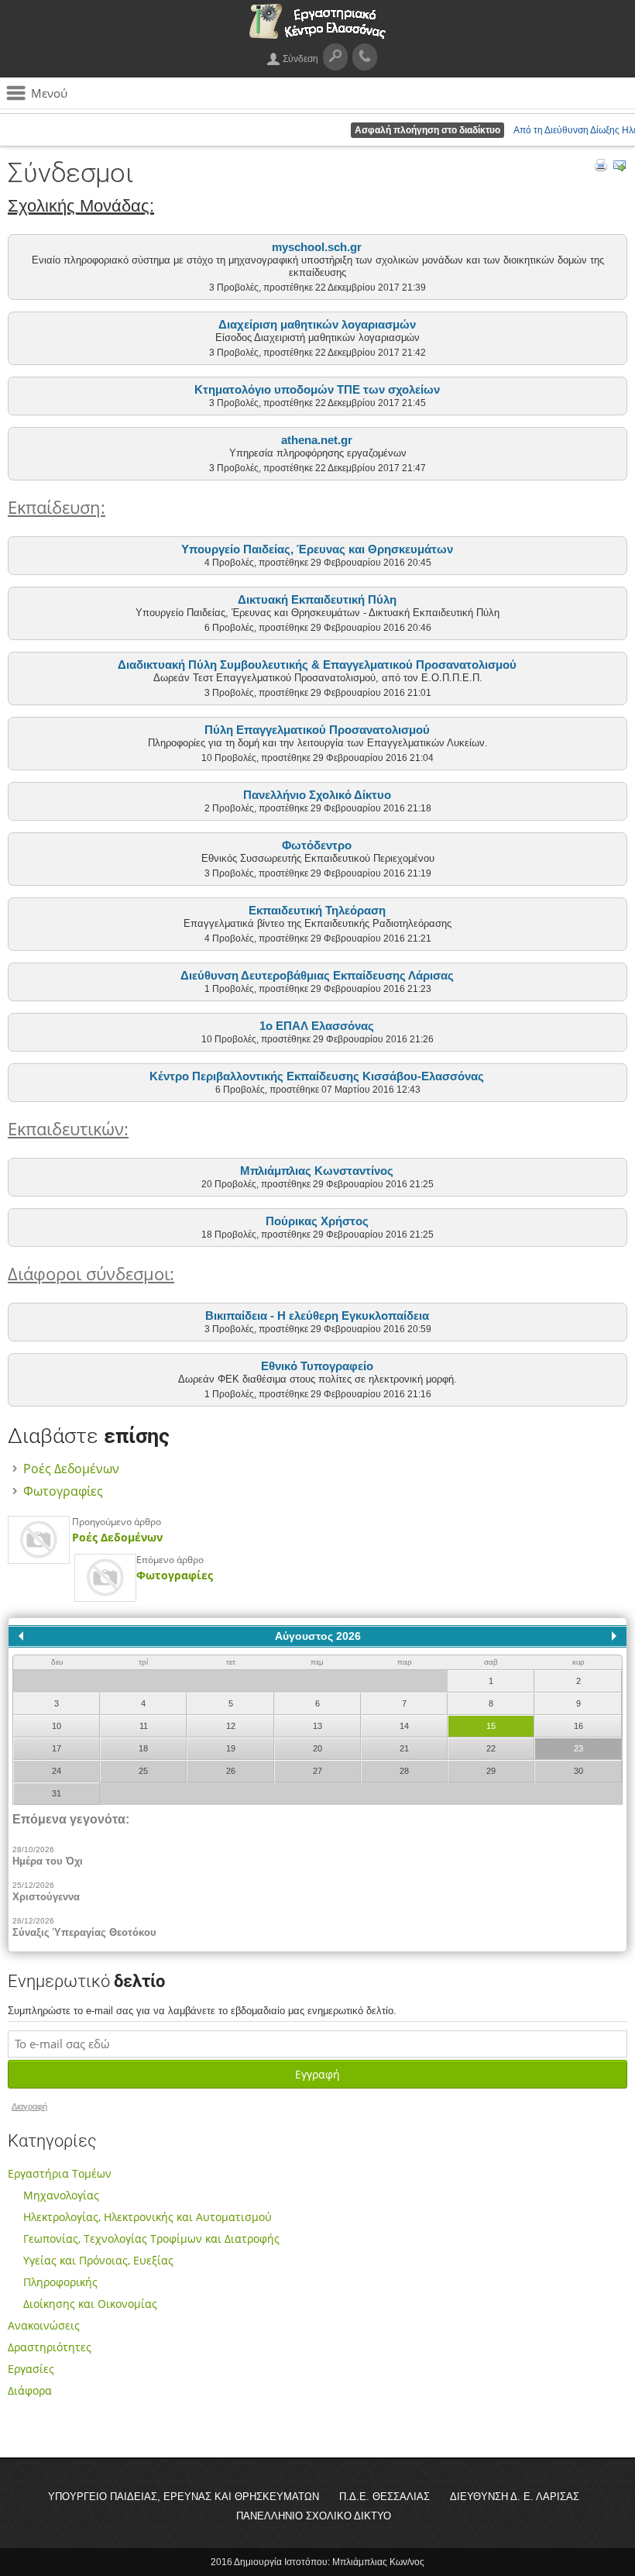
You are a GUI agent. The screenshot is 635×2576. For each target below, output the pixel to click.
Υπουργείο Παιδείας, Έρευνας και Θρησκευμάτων (317, 549)
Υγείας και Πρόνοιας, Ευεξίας (98, 2260)
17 (57, 1748)
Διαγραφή (29, 2106)
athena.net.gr (317, 440)
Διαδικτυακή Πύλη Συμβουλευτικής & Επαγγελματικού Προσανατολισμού (317, 665)
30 (578, 1771)
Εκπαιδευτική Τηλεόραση (317, 910)
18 (143, 1748)
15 (491, 1726)
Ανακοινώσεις (44, 2325)
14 (404, 1726)
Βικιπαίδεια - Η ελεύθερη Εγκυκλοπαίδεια (317, 1316)
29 (491, 1771)
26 (231, 1771)
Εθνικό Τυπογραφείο (317, 1366)
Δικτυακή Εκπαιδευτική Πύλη (317, 599)
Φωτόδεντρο (317, 845)
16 (578, 1726)
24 (57, 1771)
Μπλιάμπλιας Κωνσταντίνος (317, 1171)
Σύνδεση (300, 59)
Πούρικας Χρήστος (317, 1221)
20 (317, 1748)
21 (404, 1748)
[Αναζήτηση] (335, 57)
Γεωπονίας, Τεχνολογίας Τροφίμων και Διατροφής (151, 2239)
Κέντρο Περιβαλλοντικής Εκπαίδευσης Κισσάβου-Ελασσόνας (317, 1076)
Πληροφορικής (60, 2282)
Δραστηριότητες (50, 2347)
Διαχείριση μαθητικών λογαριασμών (317, 324)
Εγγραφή (317, 2074)
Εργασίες (31, 2369)
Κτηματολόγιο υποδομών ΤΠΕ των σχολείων (317, 389)
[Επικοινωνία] (365, 57)
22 (491, 1748)
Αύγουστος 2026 (318, 1636)
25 (143, 1771)
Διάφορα (30, 2390)
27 (317, 1771)
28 (404, 1771)
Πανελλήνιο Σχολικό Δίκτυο (317, 795)
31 (57, 1793)
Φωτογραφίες (63, 1491)
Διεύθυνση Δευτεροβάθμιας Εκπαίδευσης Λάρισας (317, 975)
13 (317, 1726)
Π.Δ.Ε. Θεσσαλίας (384, 2497)
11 (144, 1726)
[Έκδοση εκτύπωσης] (601, 167)
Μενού (49, 93)
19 (231, 1748)
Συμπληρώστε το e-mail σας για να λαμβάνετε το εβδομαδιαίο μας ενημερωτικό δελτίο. (202, 2011)
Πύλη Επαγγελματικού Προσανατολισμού (317, 730)
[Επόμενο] (614, 1636)
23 (578, 1748)
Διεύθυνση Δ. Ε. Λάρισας (515, 2497)
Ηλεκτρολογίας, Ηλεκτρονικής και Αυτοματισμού (148, 2217)
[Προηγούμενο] (21, 1636)
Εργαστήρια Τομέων (60, 2173)
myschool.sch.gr (317, 247)
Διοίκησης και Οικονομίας (90, 2304)
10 (57, 1726)
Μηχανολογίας (61, 2195)
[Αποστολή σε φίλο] (620, 167)
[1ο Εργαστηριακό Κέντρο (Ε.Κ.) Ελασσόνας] (317, 34)
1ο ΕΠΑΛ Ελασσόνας (317, 1026)
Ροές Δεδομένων (71, 1469)
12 (231, 1726)
